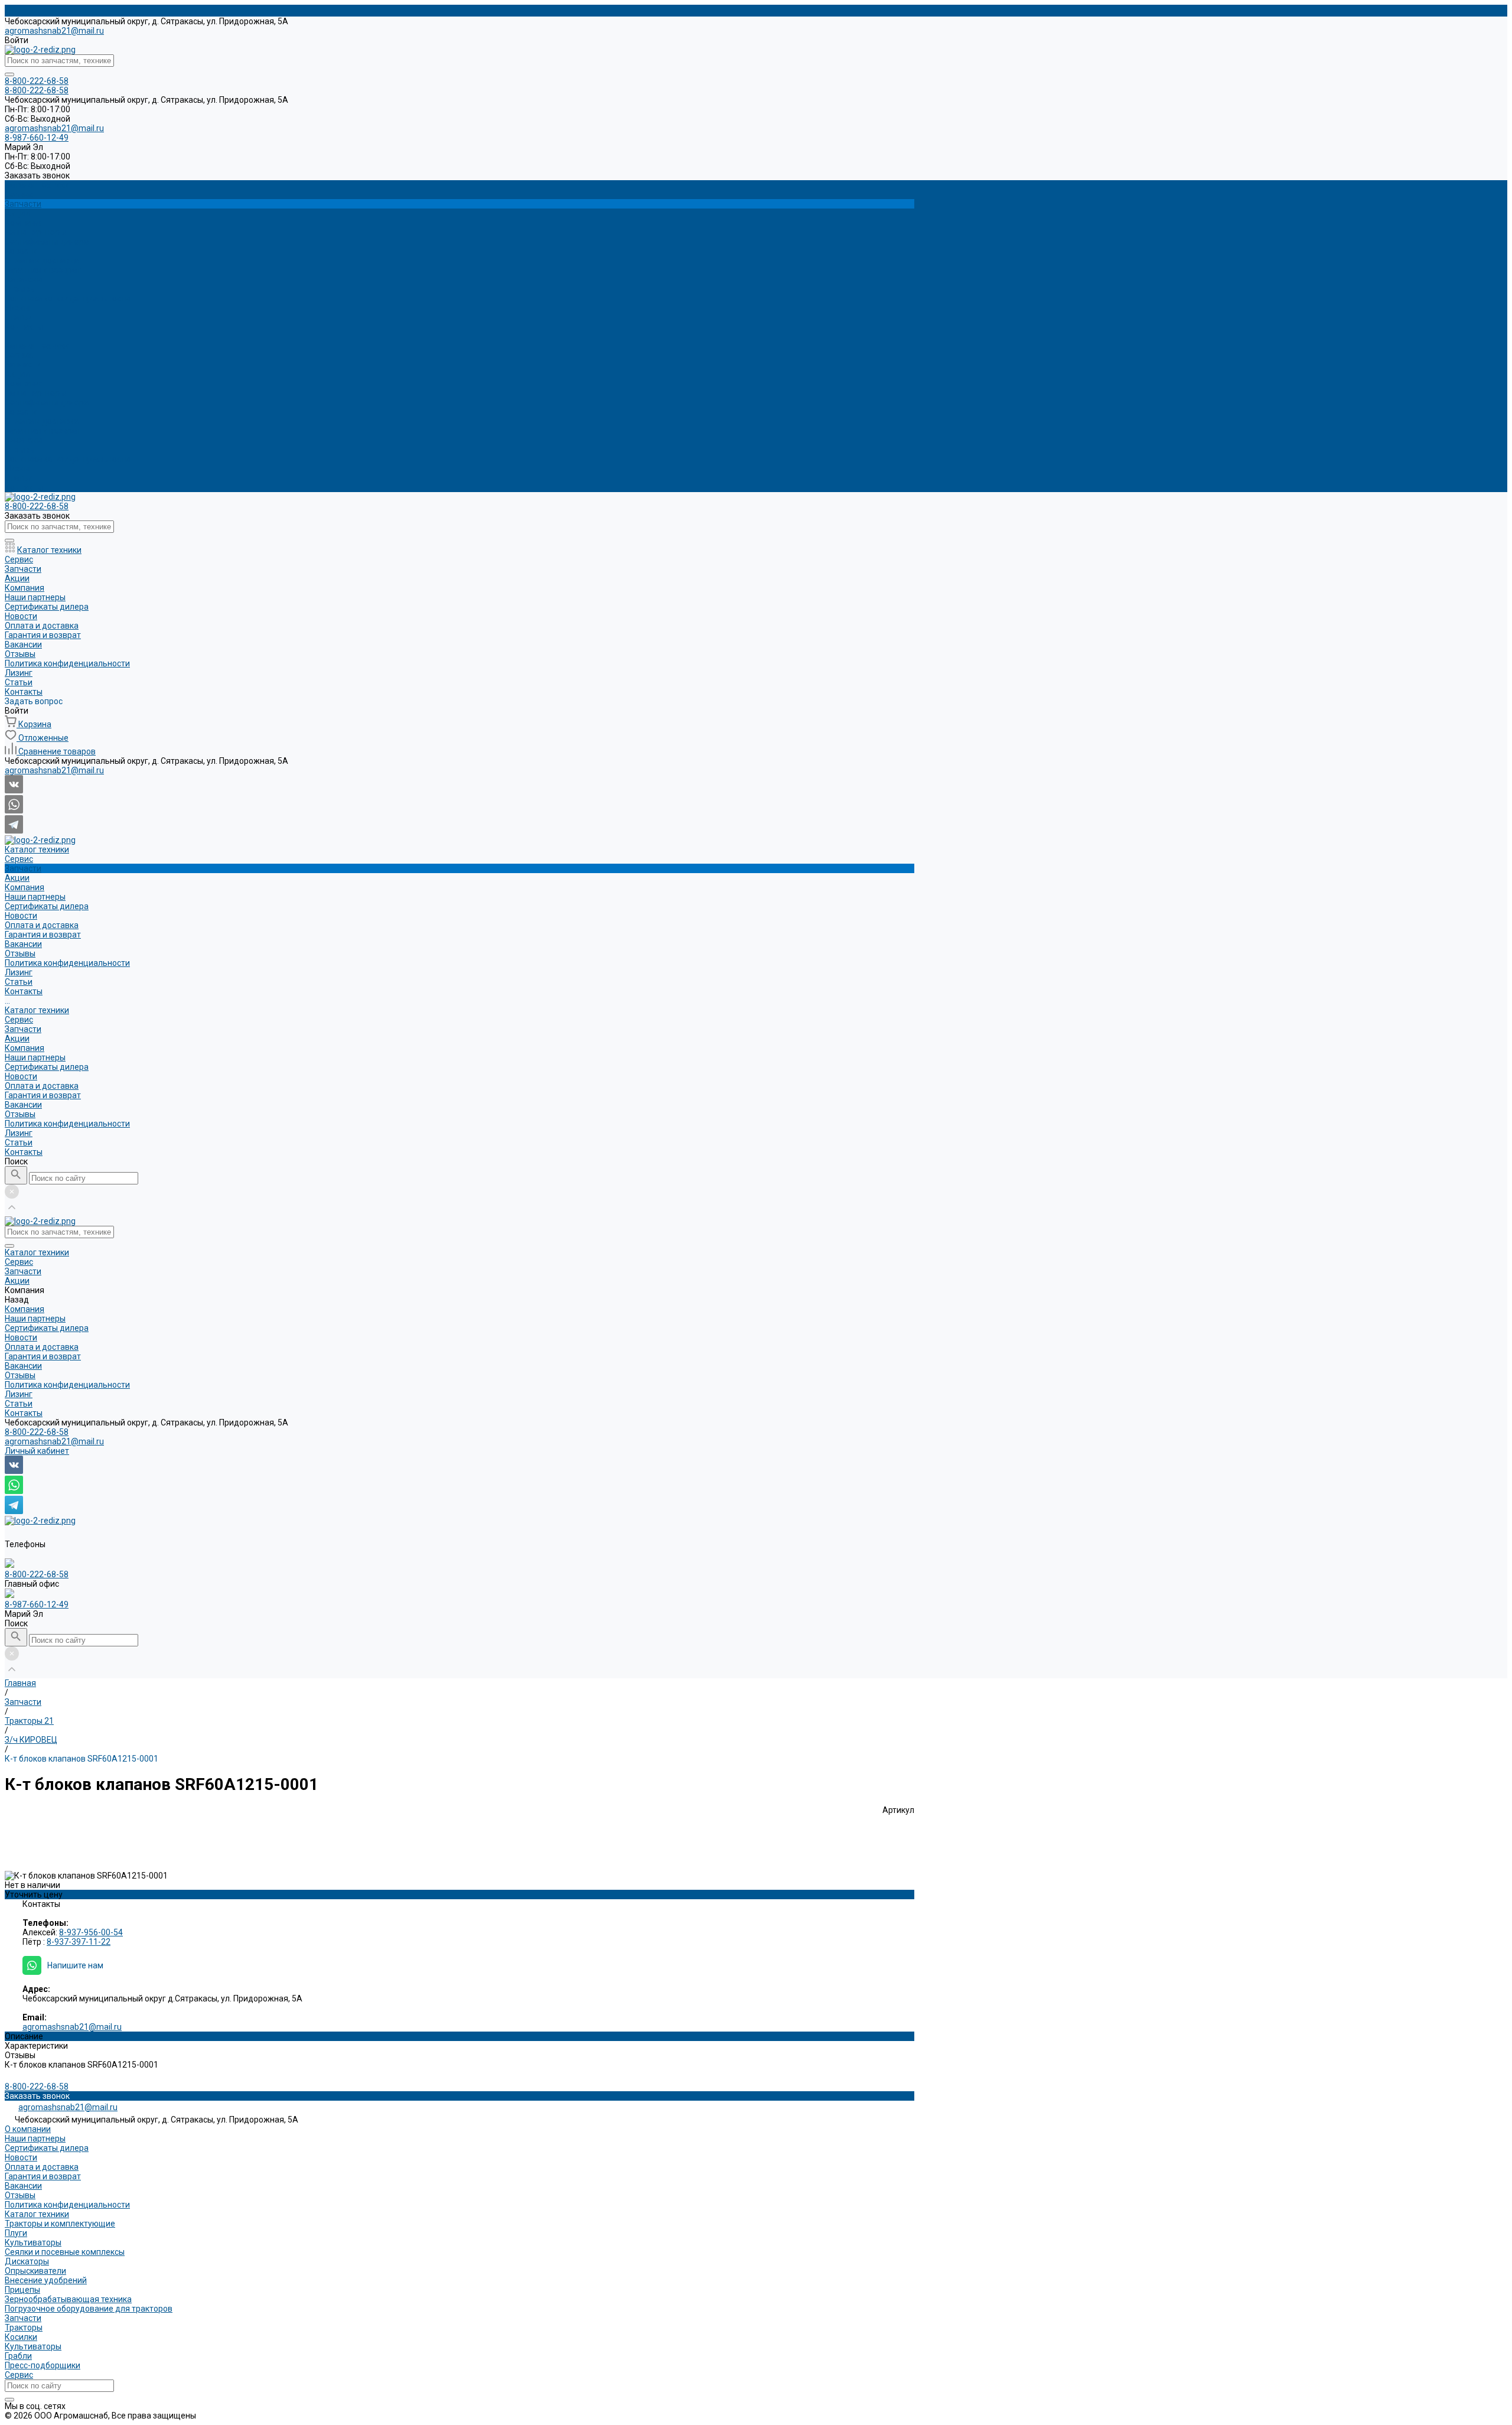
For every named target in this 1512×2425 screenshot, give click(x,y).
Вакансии (23, 279)
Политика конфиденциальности (67, 298)
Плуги (16, 2233)
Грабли (18, 2356)
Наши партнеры (35, 232)
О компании (28, 2129)
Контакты (24, 487)
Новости (21, 251)
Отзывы (20, 289)
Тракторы (24, 2328)
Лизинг (19, 468)
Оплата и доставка (42, 261)
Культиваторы (33, 2242)
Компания (25, 383)
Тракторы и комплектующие (60, 2224)
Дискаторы (27, 2261)
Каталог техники (37, 346)
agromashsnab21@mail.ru (54, 31)
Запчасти (23, 364)
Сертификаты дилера (47, 242)
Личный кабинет (37, 1451)
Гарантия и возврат (43, 270)
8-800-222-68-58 (37, 1432)
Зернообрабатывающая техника (68, 2299)
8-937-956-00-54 (91, 1932)
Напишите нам (75, 1965)
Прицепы (22, 2290)
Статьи (19, 478)
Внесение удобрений (46, 2280)
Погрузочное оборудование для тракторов (89, 2309)
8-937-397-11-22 (79, 1942)
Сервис (19, 355)
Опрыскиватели (35, 2271)
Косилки (21, 2337)
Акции (17, 374)
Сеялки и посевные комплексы (65, 2252)
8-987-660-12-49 (37, 1604)
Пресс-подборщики (43, 2365)
